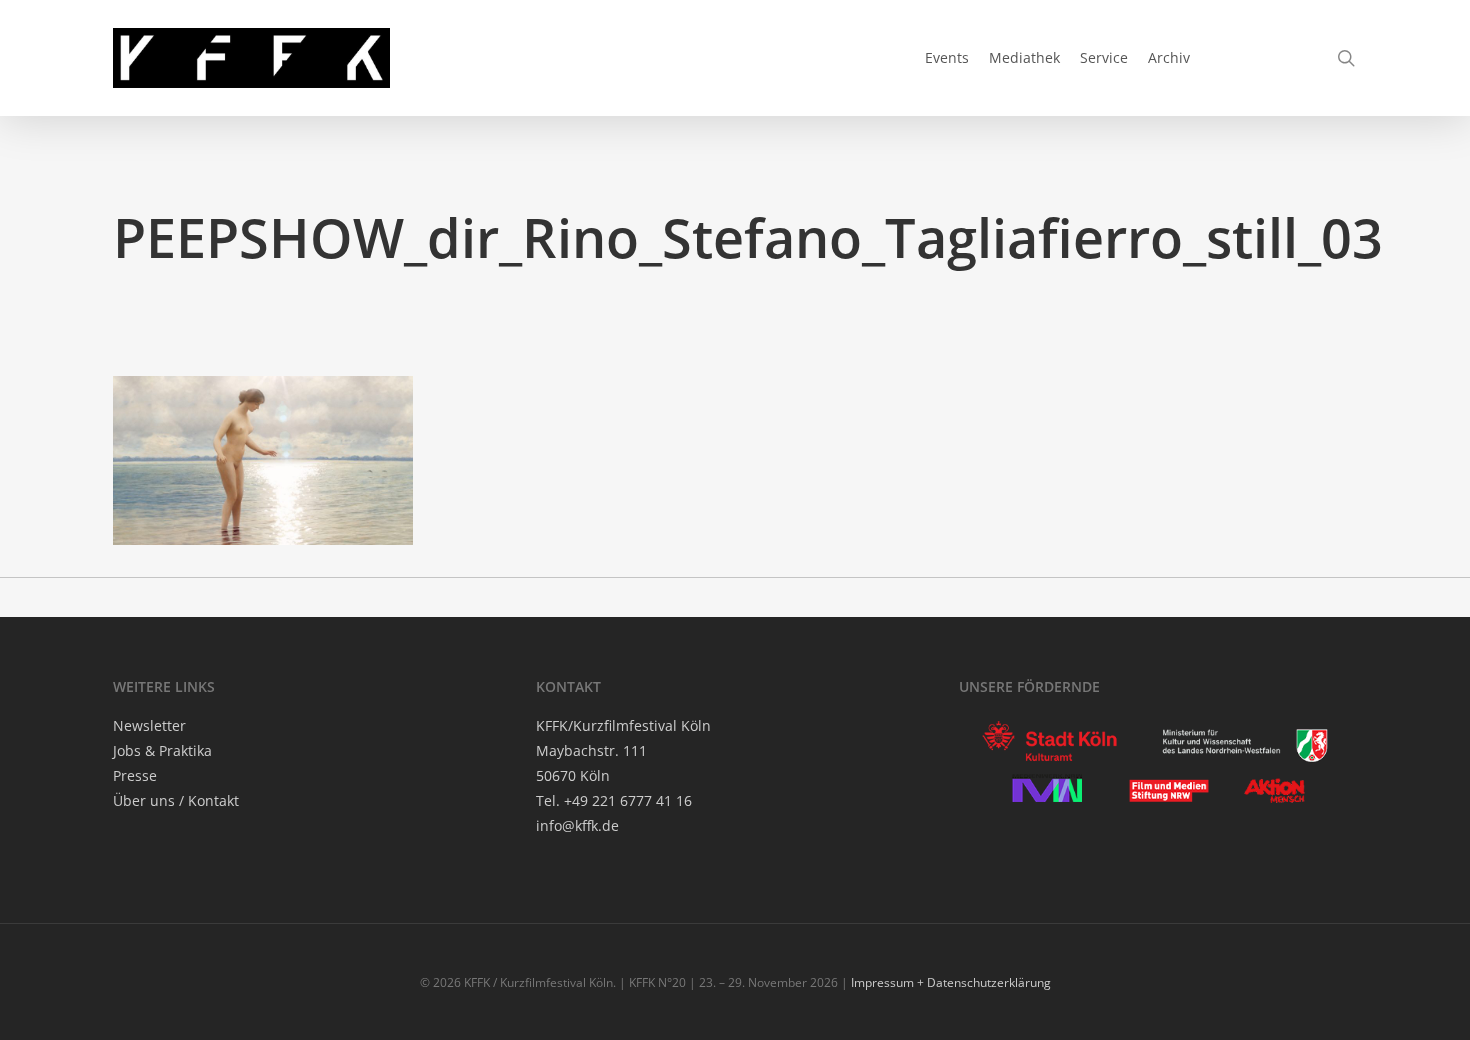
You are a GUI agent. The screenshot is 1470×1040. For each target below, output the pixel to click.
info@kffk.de (577, 825)
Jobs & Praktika (162, 750)
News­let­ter (149, 725)
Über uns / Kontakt (176, 800)
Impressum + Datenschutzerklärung (951, 982)
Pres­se (135, 775)
